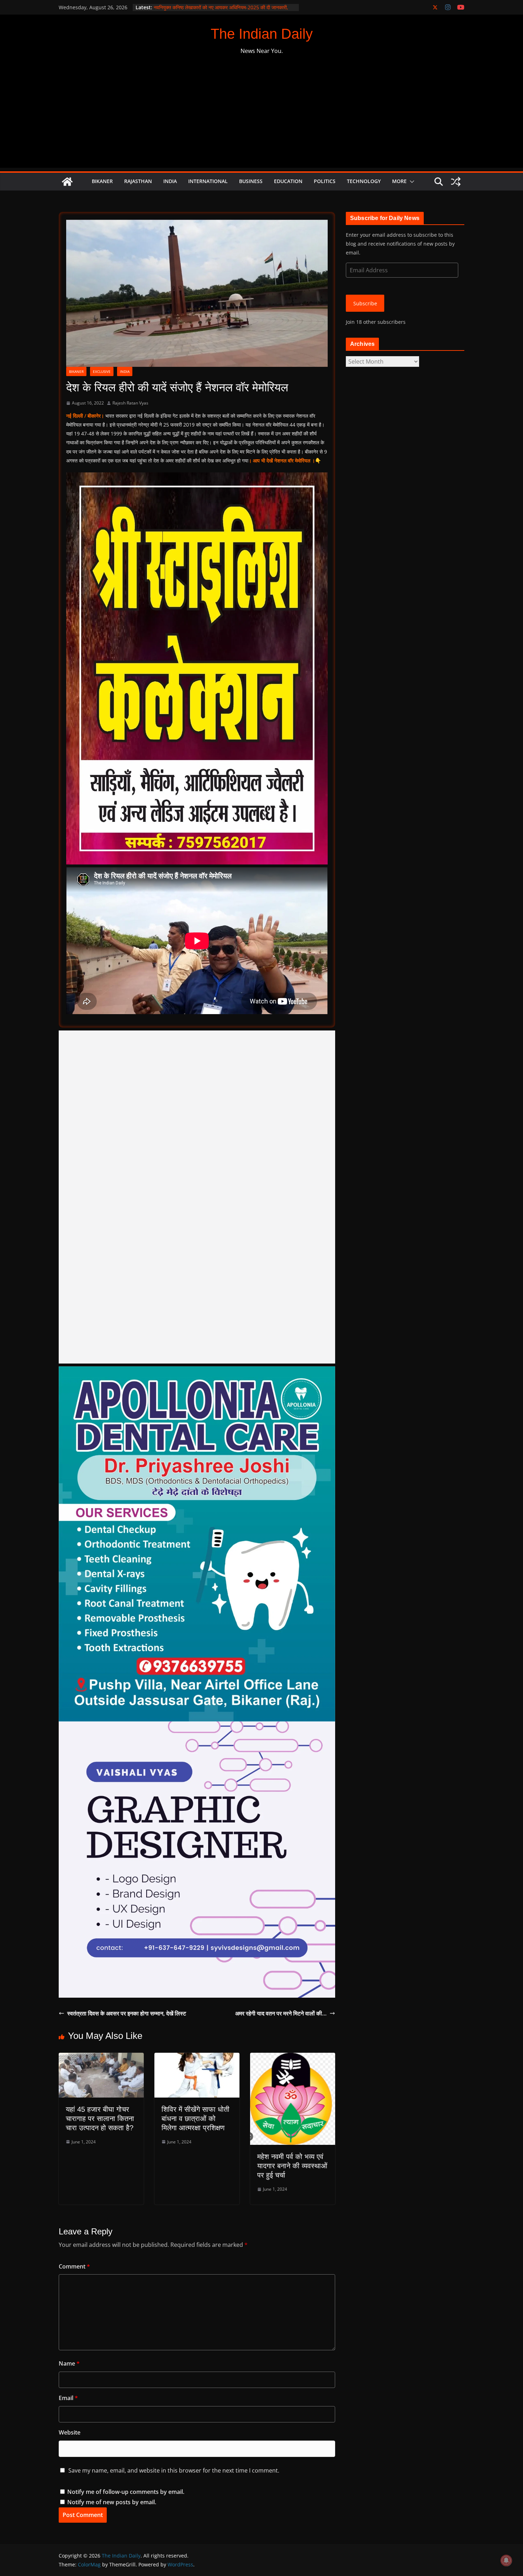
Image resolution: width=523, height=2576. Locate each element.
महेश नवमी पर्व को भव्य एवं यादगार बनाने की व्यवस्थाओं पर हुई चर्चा (292, 2166)
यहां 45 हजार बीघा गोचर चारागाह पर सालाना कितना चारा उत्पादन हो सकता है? (100, 2119)
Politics (325, 181)
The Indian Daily (262, 34)
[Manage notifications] (506, 2560)
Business (251, 181)
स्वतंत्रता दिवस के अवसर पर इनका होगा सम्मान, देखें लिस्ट (127, 2013)
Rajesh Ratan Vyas (130, 403)
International (208, 181)
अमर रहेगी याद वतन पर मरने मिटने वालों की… (281, 2013)
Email (68, 2398)
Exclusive (102, 371)
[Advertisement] (261, 118)
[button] (411, 182)
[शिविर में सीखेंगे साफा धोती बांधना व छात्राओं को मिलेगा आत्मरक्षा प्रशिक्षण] (197, 2058)
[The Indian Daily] (67, 182)
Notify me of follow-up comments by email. (126, 2492)
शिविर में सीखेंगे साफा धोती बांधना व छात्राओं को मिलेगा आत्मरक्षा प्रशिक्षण (196, 2119)
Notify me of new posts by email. (112, 2502)
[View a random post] (456, 182)
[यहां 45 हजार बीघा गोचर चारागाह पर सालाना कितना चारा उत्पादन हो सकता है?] (101, 2058)
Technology (364, 181)
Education (288, 181)
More (399, 181)
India (170, 181)
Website (70, 2432)
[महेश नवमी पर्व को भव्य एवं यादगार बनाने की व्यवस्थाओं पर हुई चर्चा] (293, 2058)
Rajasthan (138, 181)
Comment (74, 2266)
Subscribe (365, 303)
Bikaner (102, 181)
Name (69, 2363)
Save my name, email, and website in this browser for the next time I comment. (174, 2470)
